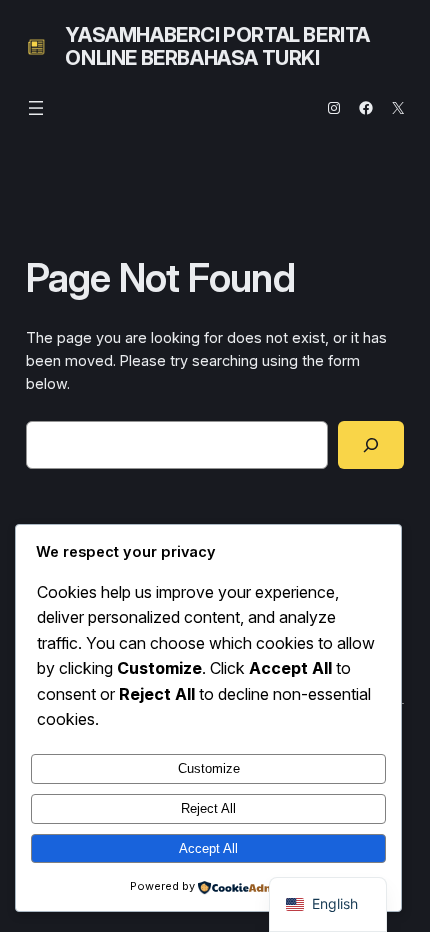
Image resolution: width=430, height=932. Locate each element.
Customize (209, 768)
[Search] (371, 444)
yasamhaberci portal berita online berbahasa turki (217, 46)
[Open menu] (36, 108)
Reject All (208, 808)
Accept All (208, 848)
